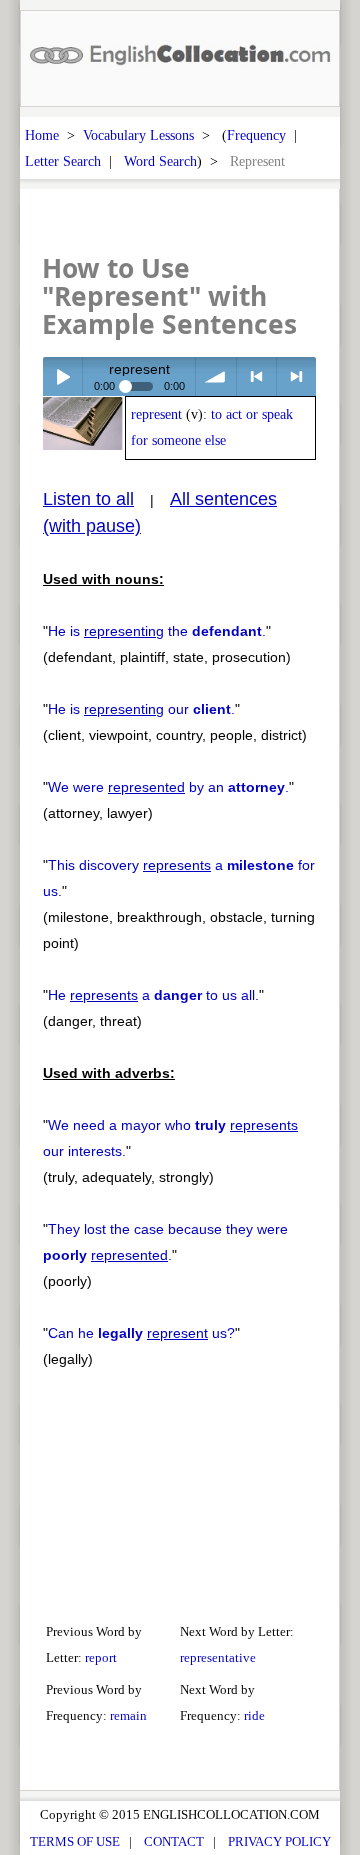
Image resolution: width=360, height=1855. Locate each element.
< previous (256, 376)
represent (156, 414)
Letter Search (63, 161)
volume (215, 376)
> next (296, 376)
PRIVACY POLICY (279, 1841)
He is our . (141, 709)
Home (42, 135)
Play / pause (62, 376)
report (101, 1657)
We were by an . (168, 787)
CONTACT (174, 1841)
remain (128, 1715)
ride (254, 1715)
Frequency (256, 135)
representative (218, 1657)
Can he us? (141, 1333)
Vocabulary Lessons (138, 135)
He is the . (157, 631)
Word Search (160, 161)
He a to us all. (153, 995)
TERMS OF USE (75, 1841)
